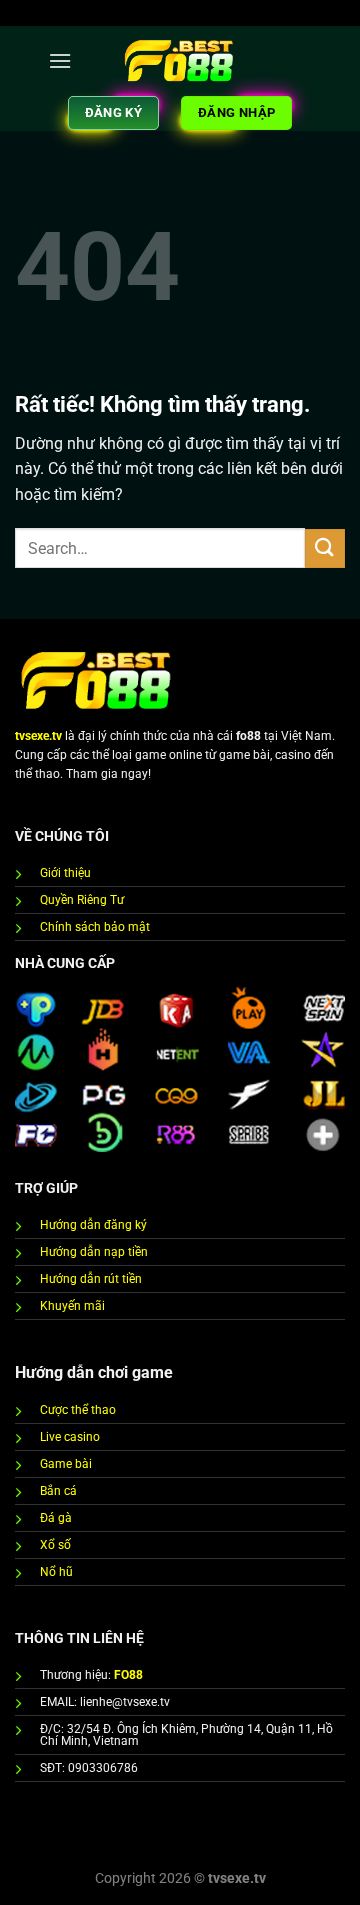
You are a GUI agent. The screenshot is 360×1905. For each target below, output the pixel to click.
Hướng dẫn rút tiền (91, 1279)
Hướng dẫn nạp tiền (94, 1252)
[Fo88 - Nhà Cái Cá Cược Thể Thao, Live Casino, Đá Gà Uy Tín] (180, 60)
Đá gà (56, 1518)
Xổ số (55, 1545)
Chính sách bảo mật (95, 927)
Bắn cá (58, 1491)
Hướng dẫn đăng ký (93, 1225)
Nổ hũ (56, 1572)
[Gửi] (325, 548)
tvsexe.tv (38, 736)
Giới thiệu (65, 873)
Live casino (70, 1437)
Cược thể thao (78, 1410)
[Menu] (60, 60)
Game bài (66, 1464)
